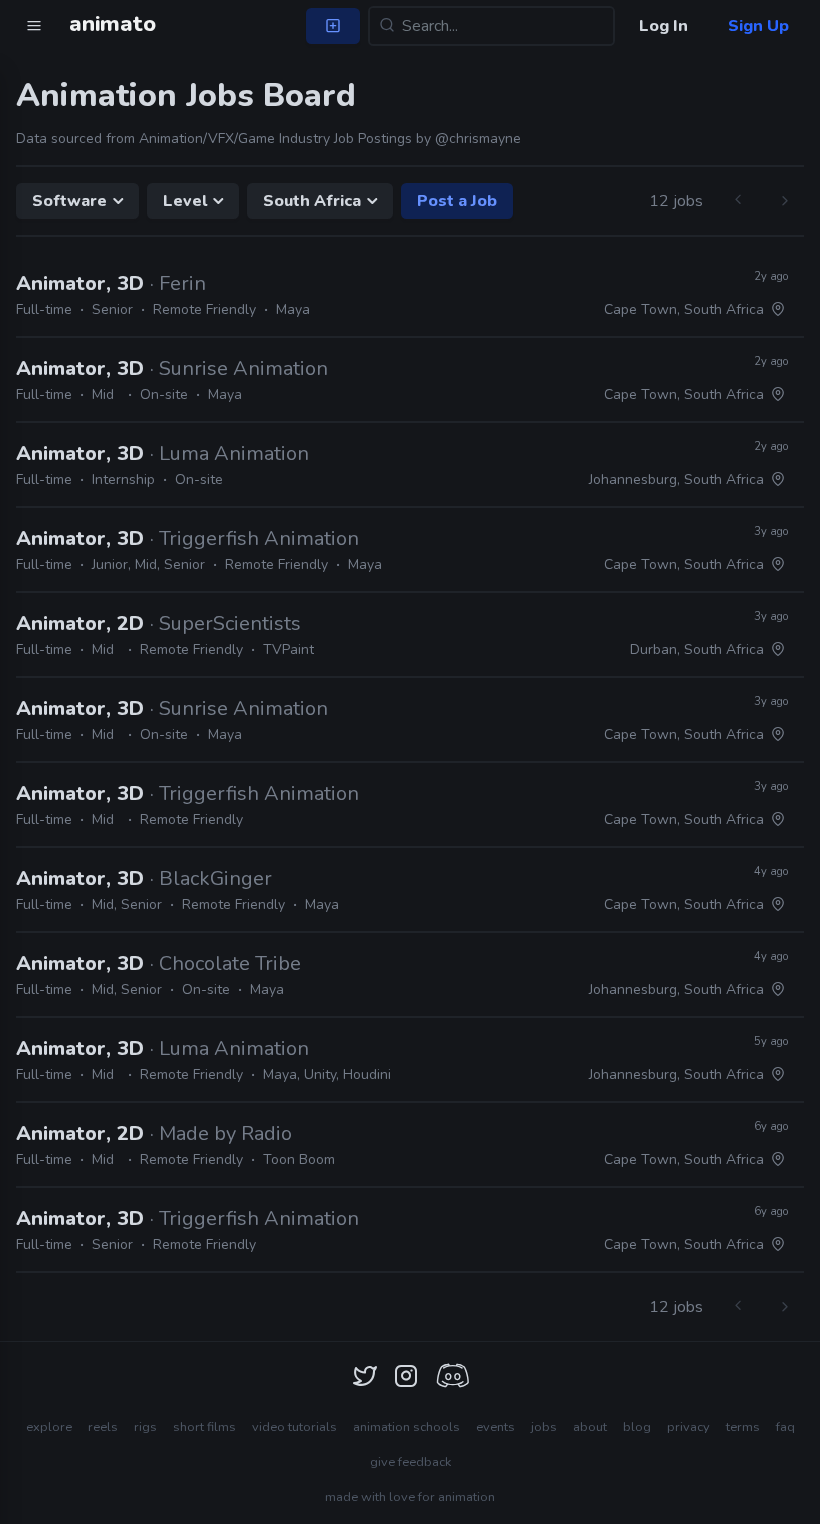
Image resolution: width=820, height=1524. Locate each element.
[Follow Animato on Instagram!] (406, 1376)
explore (49, 1427)
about (590, 1427)
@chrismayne (478, 138)
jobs (544, 1427)
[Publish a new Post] (333, 26)
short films (204, 1427)
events (495, 1427)
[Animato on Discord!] (452, 1376)
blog (637, 1427)
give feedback (410, 1462)
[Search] (387, 26)
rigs (145, 1427)
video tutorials (294, 1427)
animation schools (406, 1427)
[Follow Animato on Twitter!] (365, 1376)
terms (743, 1427)
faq (785, 1427)
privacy (688, 1427)
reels (103, 1427)
